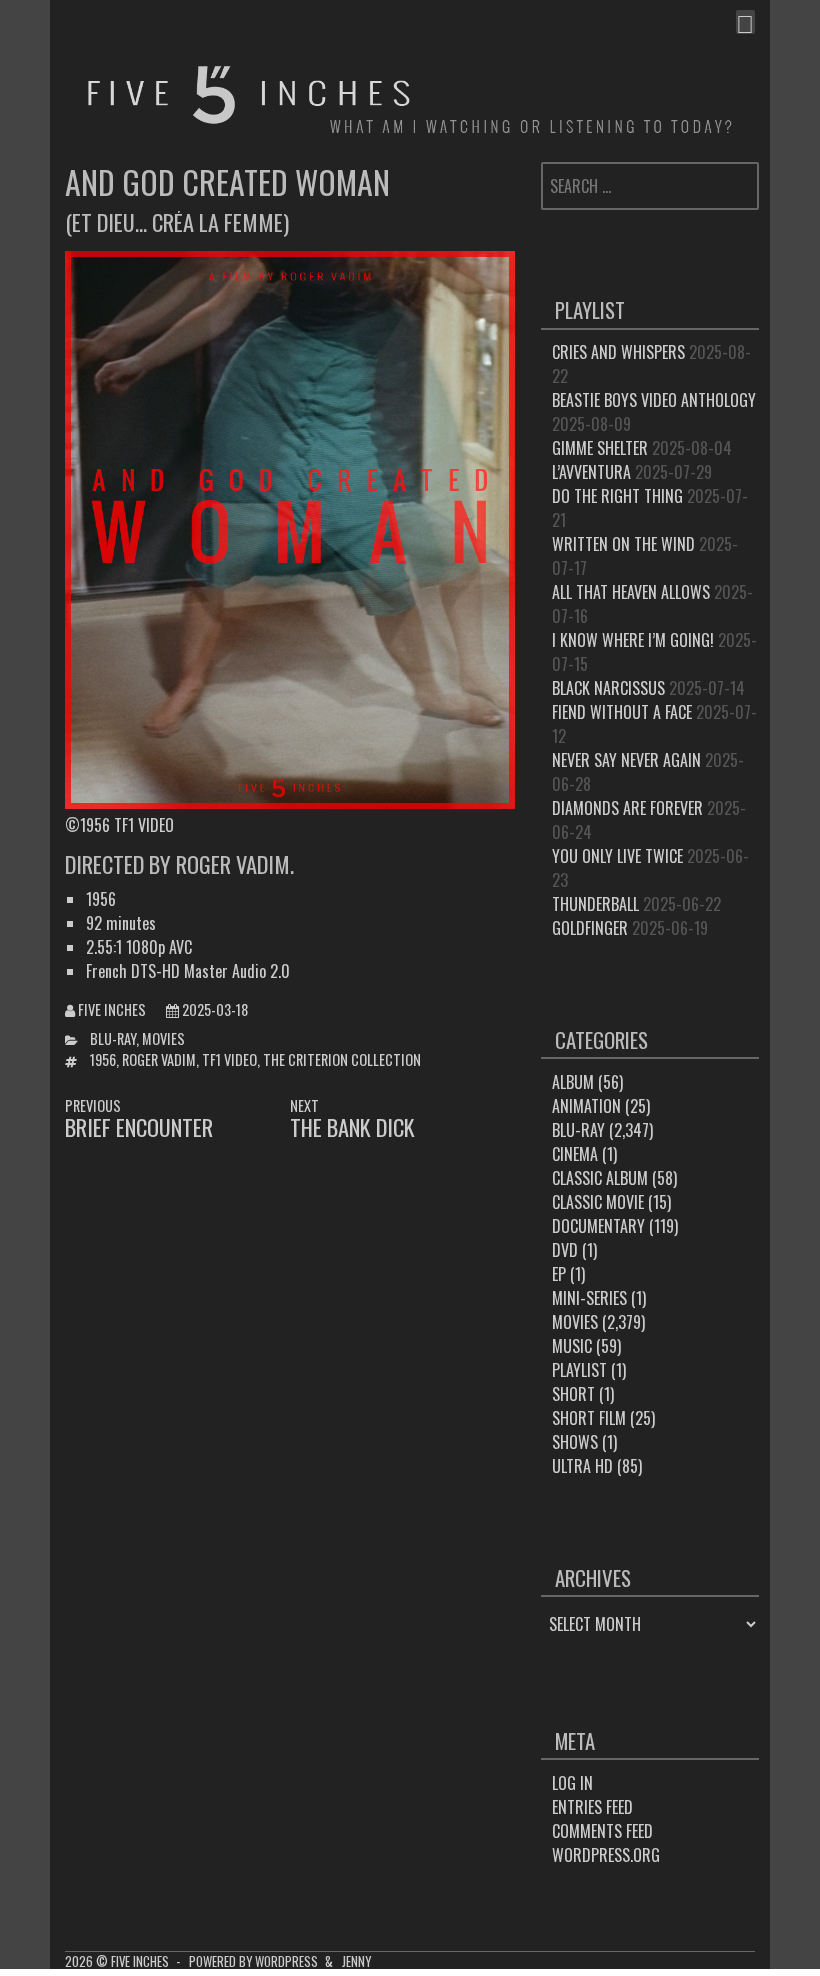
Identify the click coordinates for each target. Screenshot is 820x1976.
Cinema (575, 1154)
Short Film (589, 1418)
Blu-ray (113, 1038)
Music (572, 1346)
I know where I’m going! (633, 640)
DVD (565, 1250)
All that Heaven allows (631, 592)
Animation (586, 1106)
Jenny (356, 1961)
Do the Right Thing (617, 496)
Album (573, 1082)
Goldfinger (590, 928)
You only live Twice (617, 856)
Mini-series (589, 1298)
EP (559, 1274)
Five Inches (112, 1009)
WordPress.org (606, 1855)
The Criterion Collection (342, 1059)
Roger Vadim (159, 1059)
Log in (572, 1783)
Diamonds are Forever (627, 808)
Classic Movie (598, 1202)
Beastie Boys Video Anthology (654, 400)
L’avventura (591, 472)
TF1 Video (229, 1059)
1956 (103, 1059)
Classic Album (600, 1178)
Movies (163, 1038)
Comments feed (602, 1831)
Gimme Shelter (600, 448)
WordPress (286, 1961)
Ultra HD (582, 1466)
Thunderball (595, 904)
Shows (575, 1442)
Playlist (579, 1370)
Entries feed (592, 1807)
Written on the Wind (623, 544)
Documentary (598, 1226)
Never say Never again (626, 760)
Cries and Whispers (618, 352)
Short (573, 1394)
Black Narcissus (608, 688)
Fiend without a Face (622, 712)
